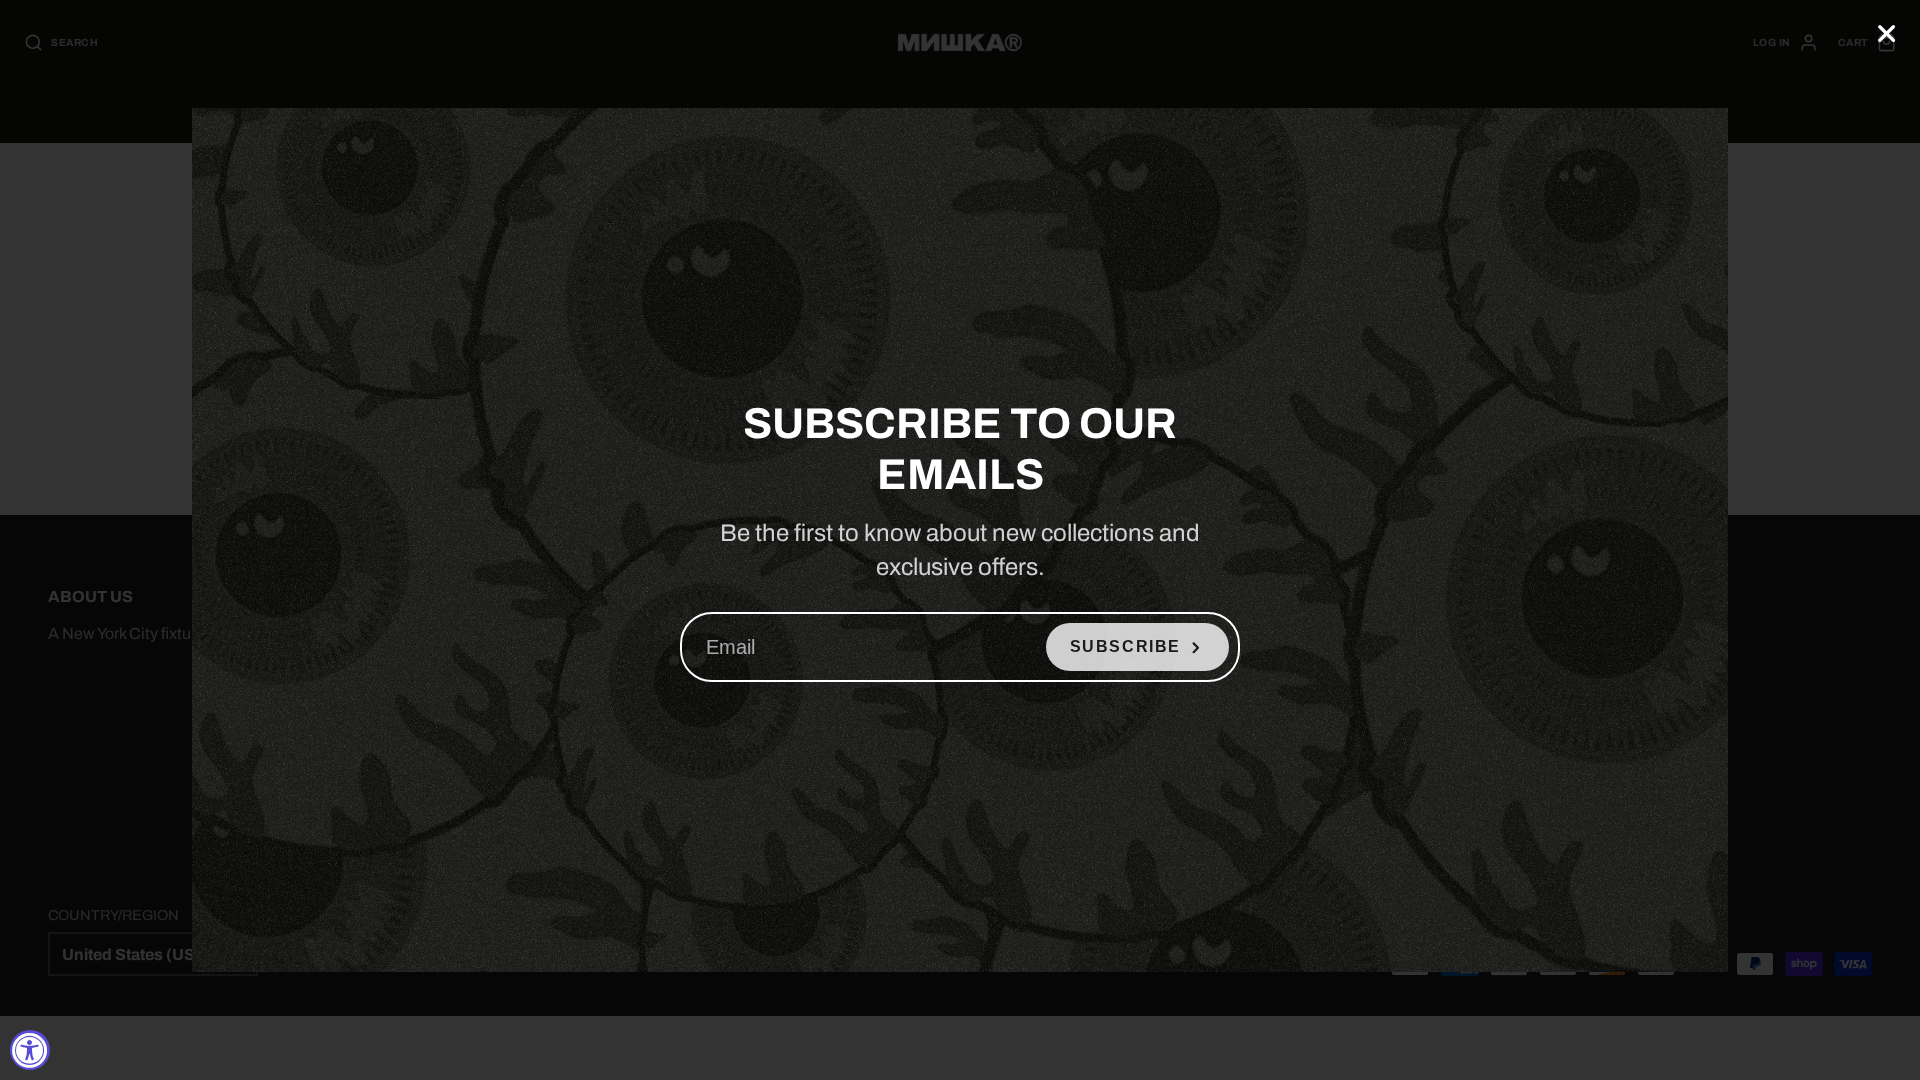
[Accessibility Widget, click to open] (30, 1050)
